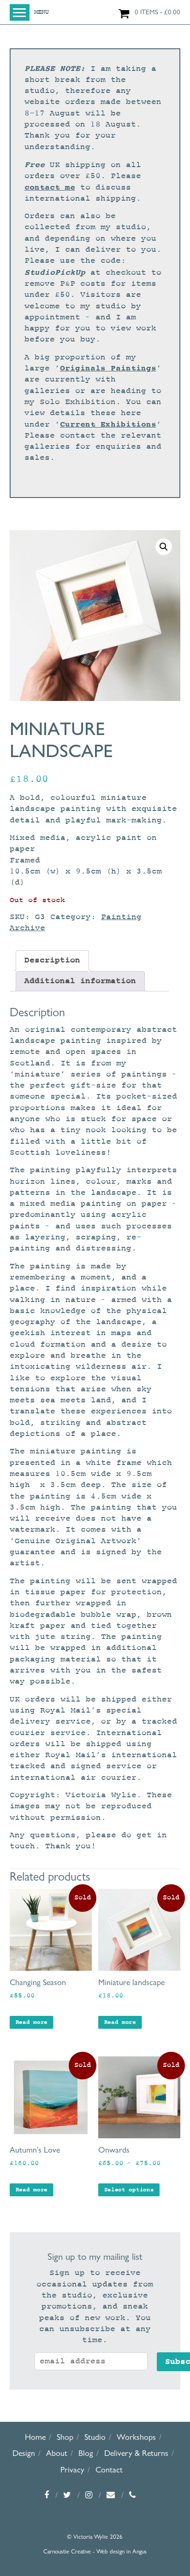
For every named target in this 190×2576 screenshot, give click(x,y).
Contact (109, 2469)
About (57, 2453)
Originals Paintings (108, 368)
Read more (31, 2022)
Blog (86, 2453)
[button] (164, 547)
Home (35, 2437)
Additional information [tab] (80, 981)
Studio (95, 2437)
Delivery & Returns (136, 2453)
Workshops (136, 2437)
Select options (129, 2190)
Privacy (72, 2469)
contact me (50, 187)
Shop (65, 2437)
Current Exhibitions (108, 424)
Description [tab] (52, 960)
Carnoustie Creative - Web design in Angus (95, 2551)
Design (24, 2453)
